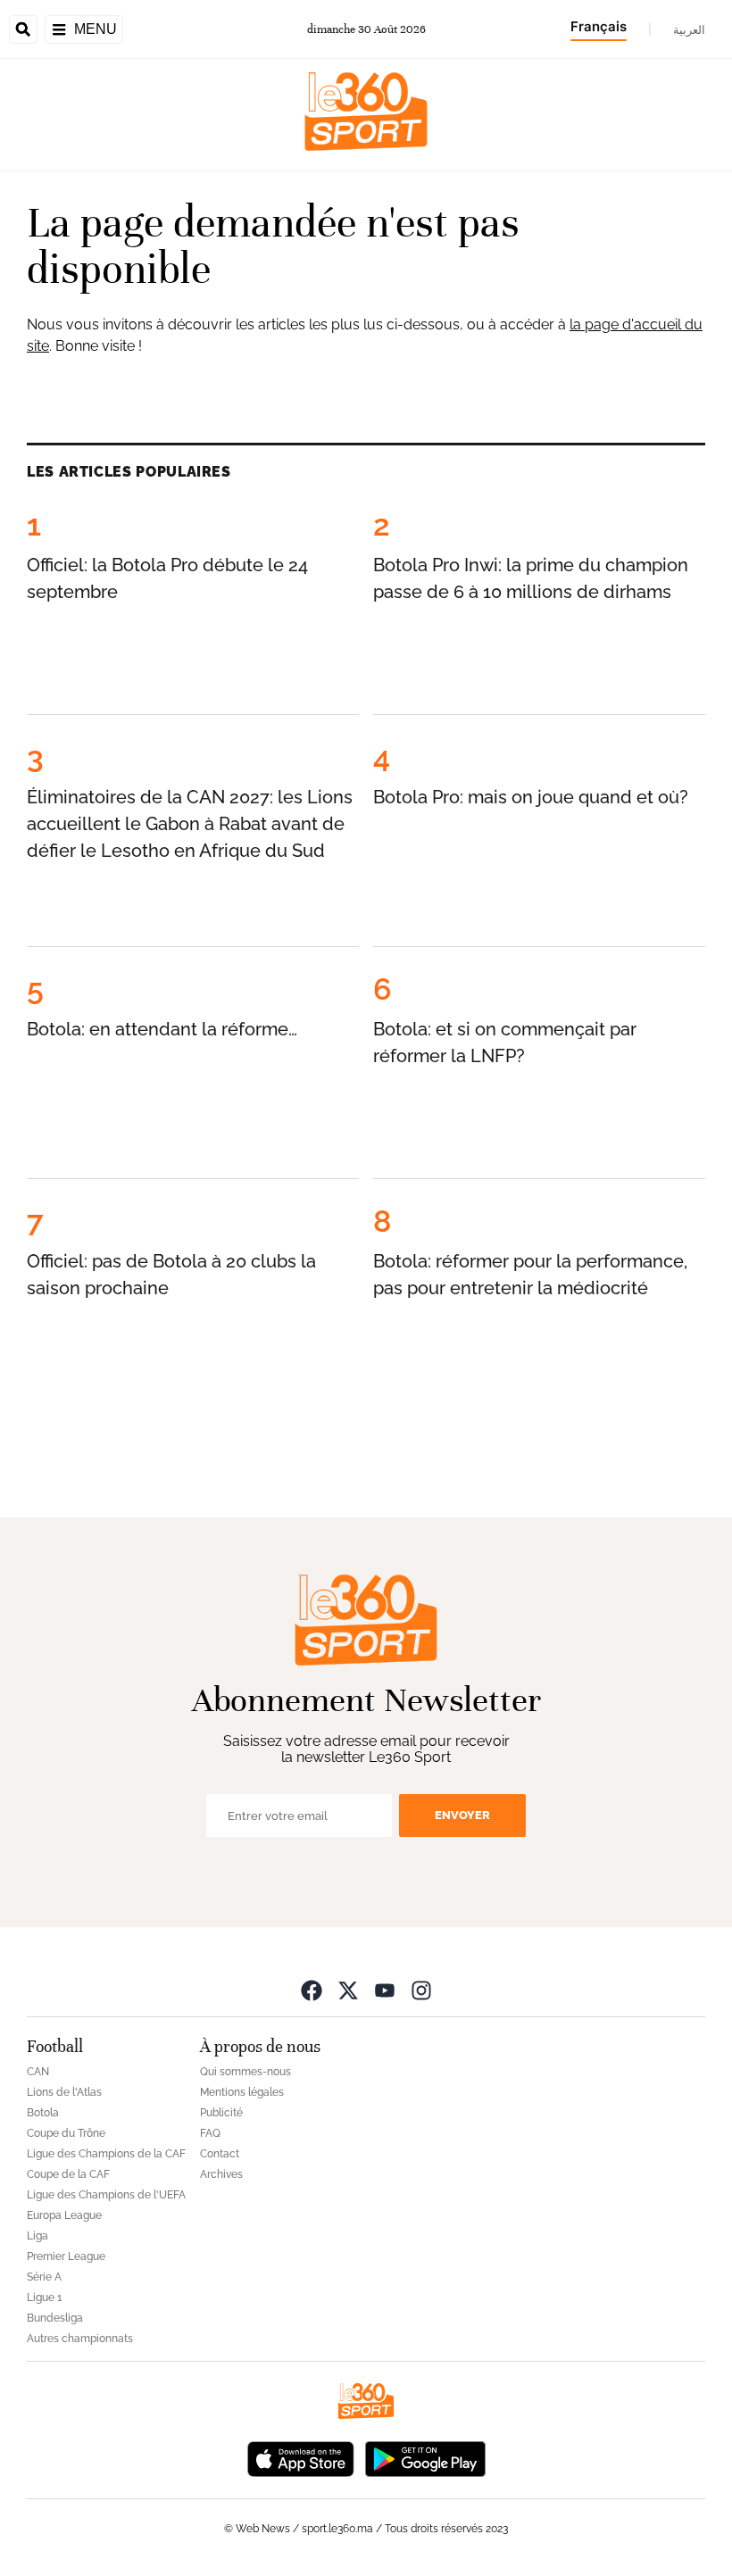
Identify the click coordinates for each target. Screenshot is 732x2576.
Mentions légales (242, 2092)
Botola (43, 2113)
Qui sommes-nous (245, 2072)
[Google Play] (425, 2458)
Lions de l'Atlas (64, 2092)
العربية (689, 29)
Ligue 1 (44, 2298)
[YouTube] (385, 1990)
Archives (221, 2174)
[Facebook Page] (312, 1990)
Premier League (66, 2256)
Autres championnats (80, 2339)
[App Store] (301, 2458)
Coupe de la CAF (68, 2174)
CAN (38, 2072)
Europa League (64, 2215)
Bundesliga (55, 2318)
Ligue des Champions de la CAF (106, 2154)
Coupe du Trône (66, 2133)
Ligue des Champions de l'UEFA (106, 2195)
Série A (44, 2277)
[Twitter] (348, 1990)
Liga (37, 2236)
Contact (220, 2154)
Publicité (221, 2113)
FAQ (210, 2133)
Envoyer (462, 1815)
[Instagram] (421, 1990)
